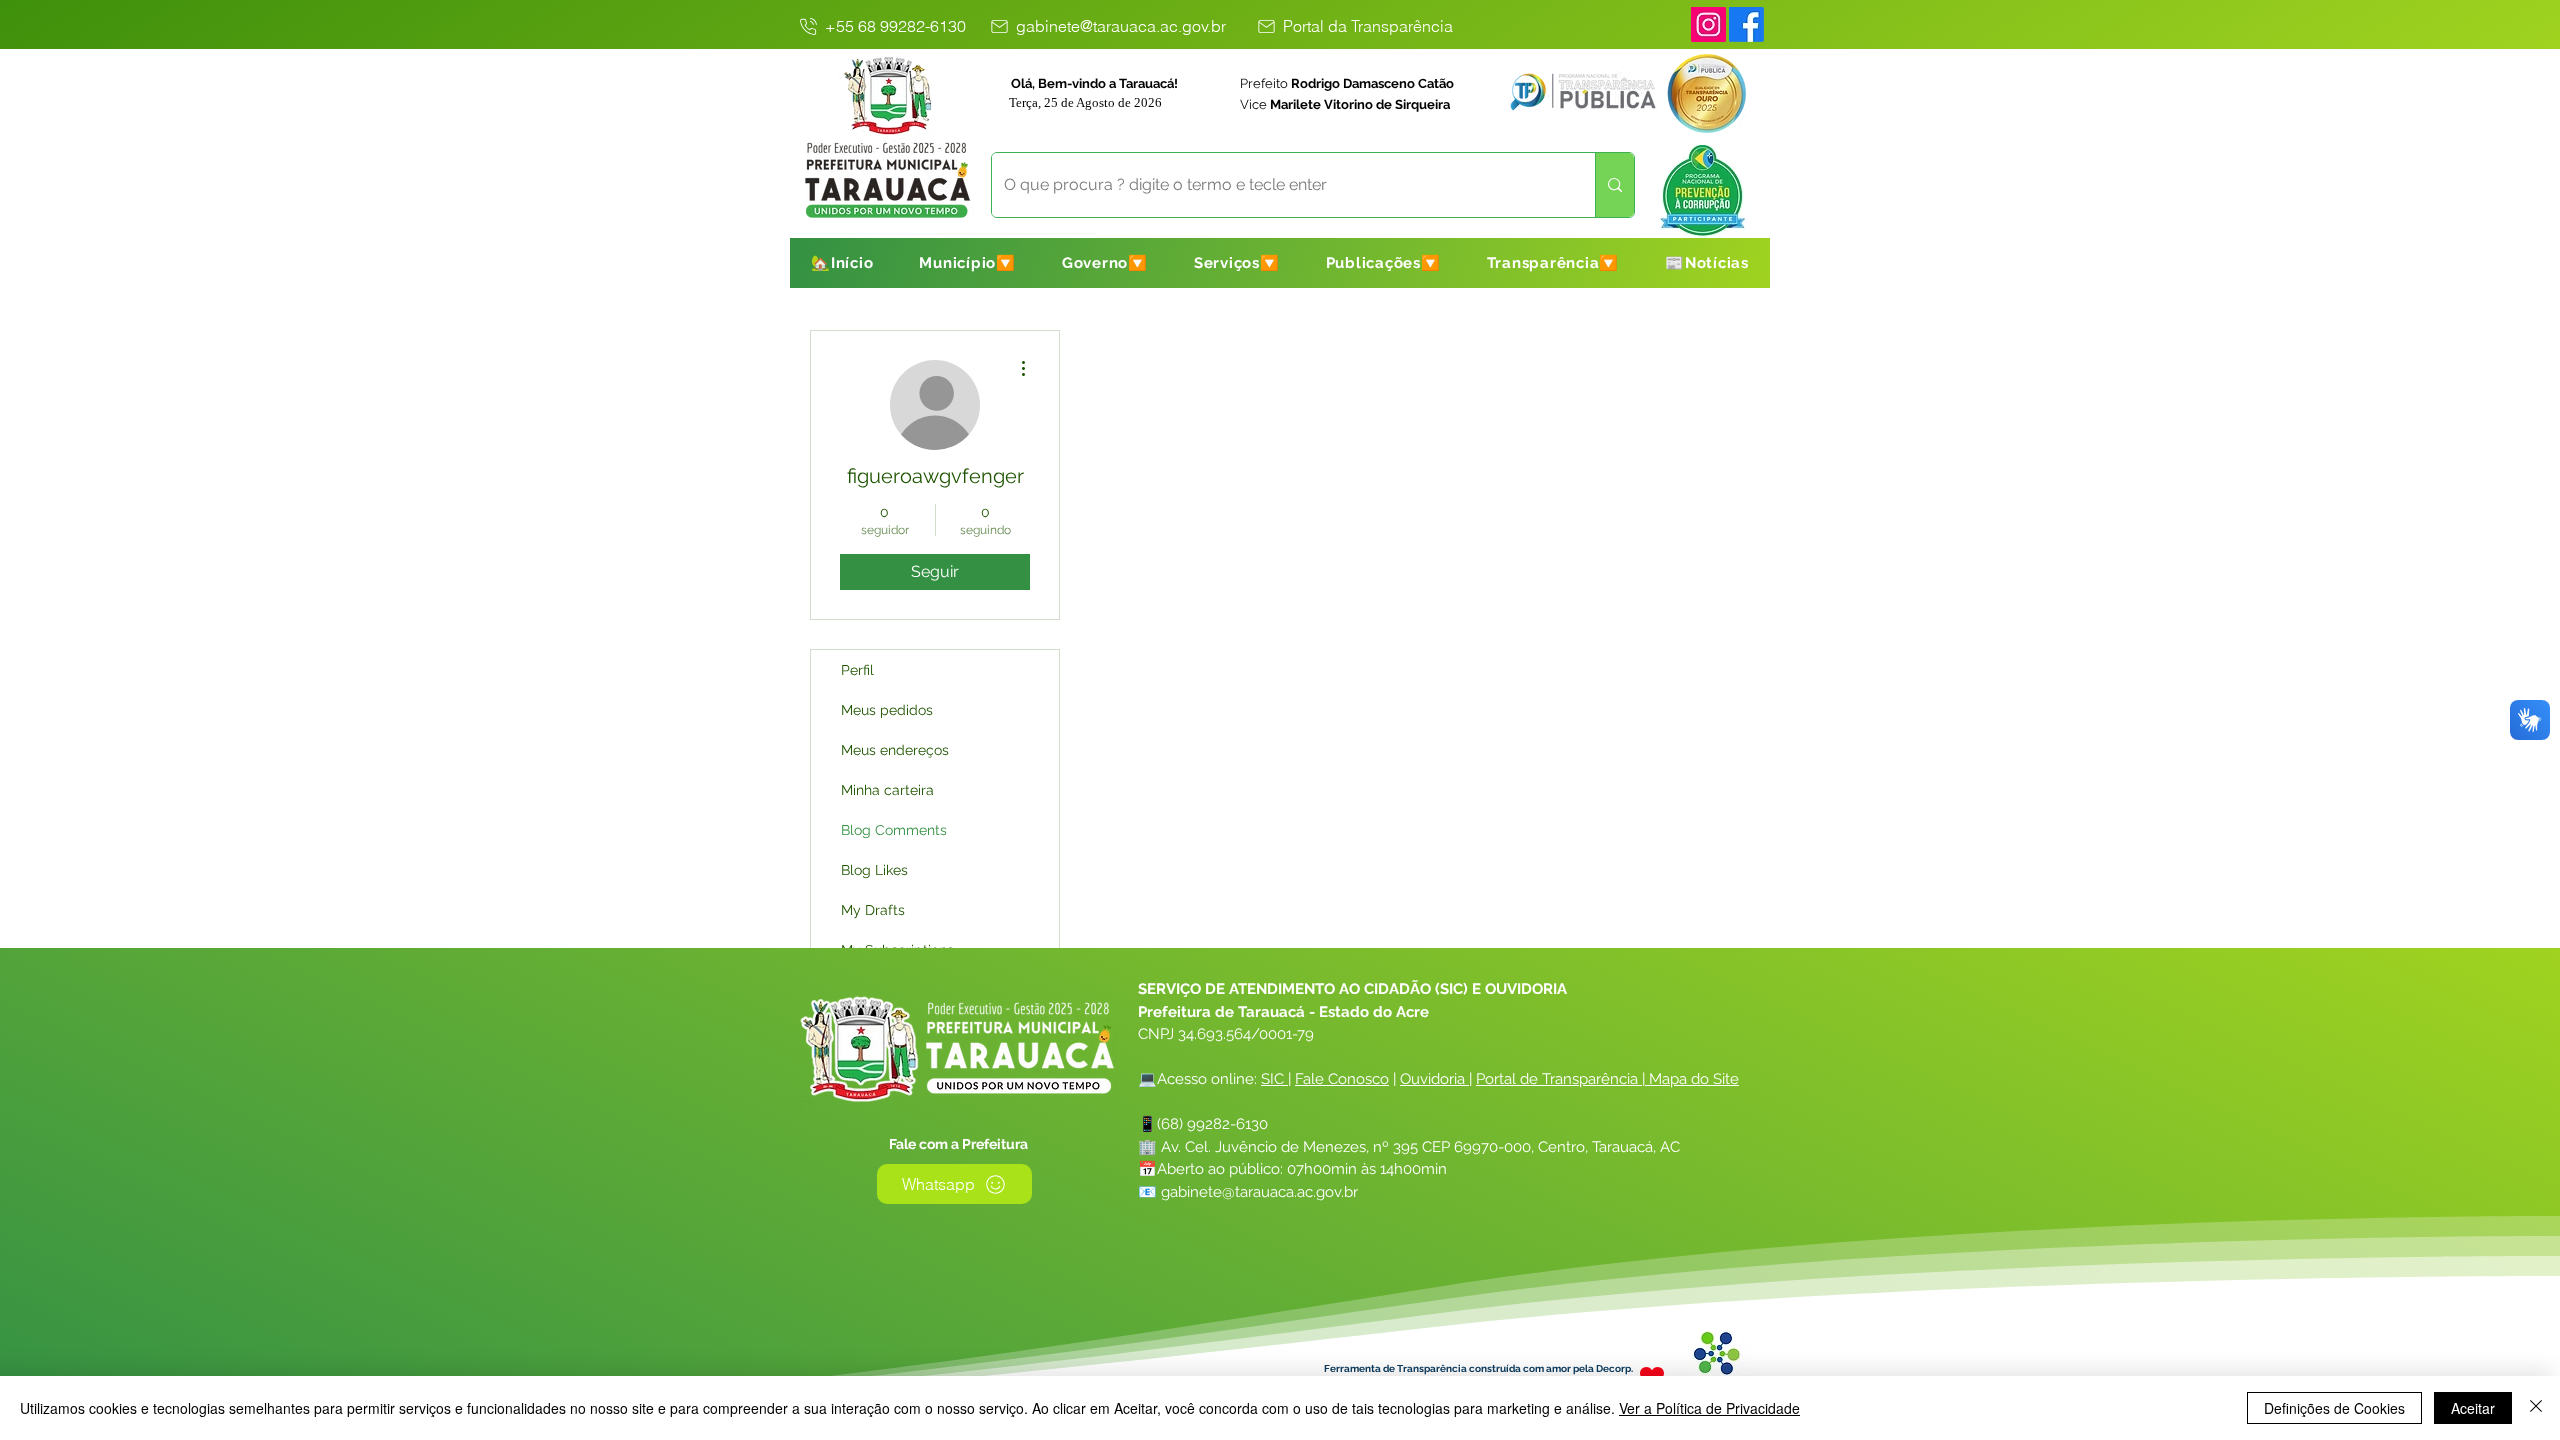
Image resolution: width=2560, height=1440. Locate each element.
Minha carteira (887, 790)
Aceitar (2473, 1408)
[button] (967, 263)
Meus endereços (895, 750)
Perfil (857, 670)
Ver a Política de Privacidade (1709, 1408)
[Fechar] (2536, 1408)
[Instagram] (1708, 24)
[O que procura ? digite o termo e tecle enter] (1614, 185)
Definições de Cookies (2334, 1408)
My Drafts (873, 910)
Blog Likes (874, 870)
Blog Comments (894, 830)
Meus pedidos (887, 710)
